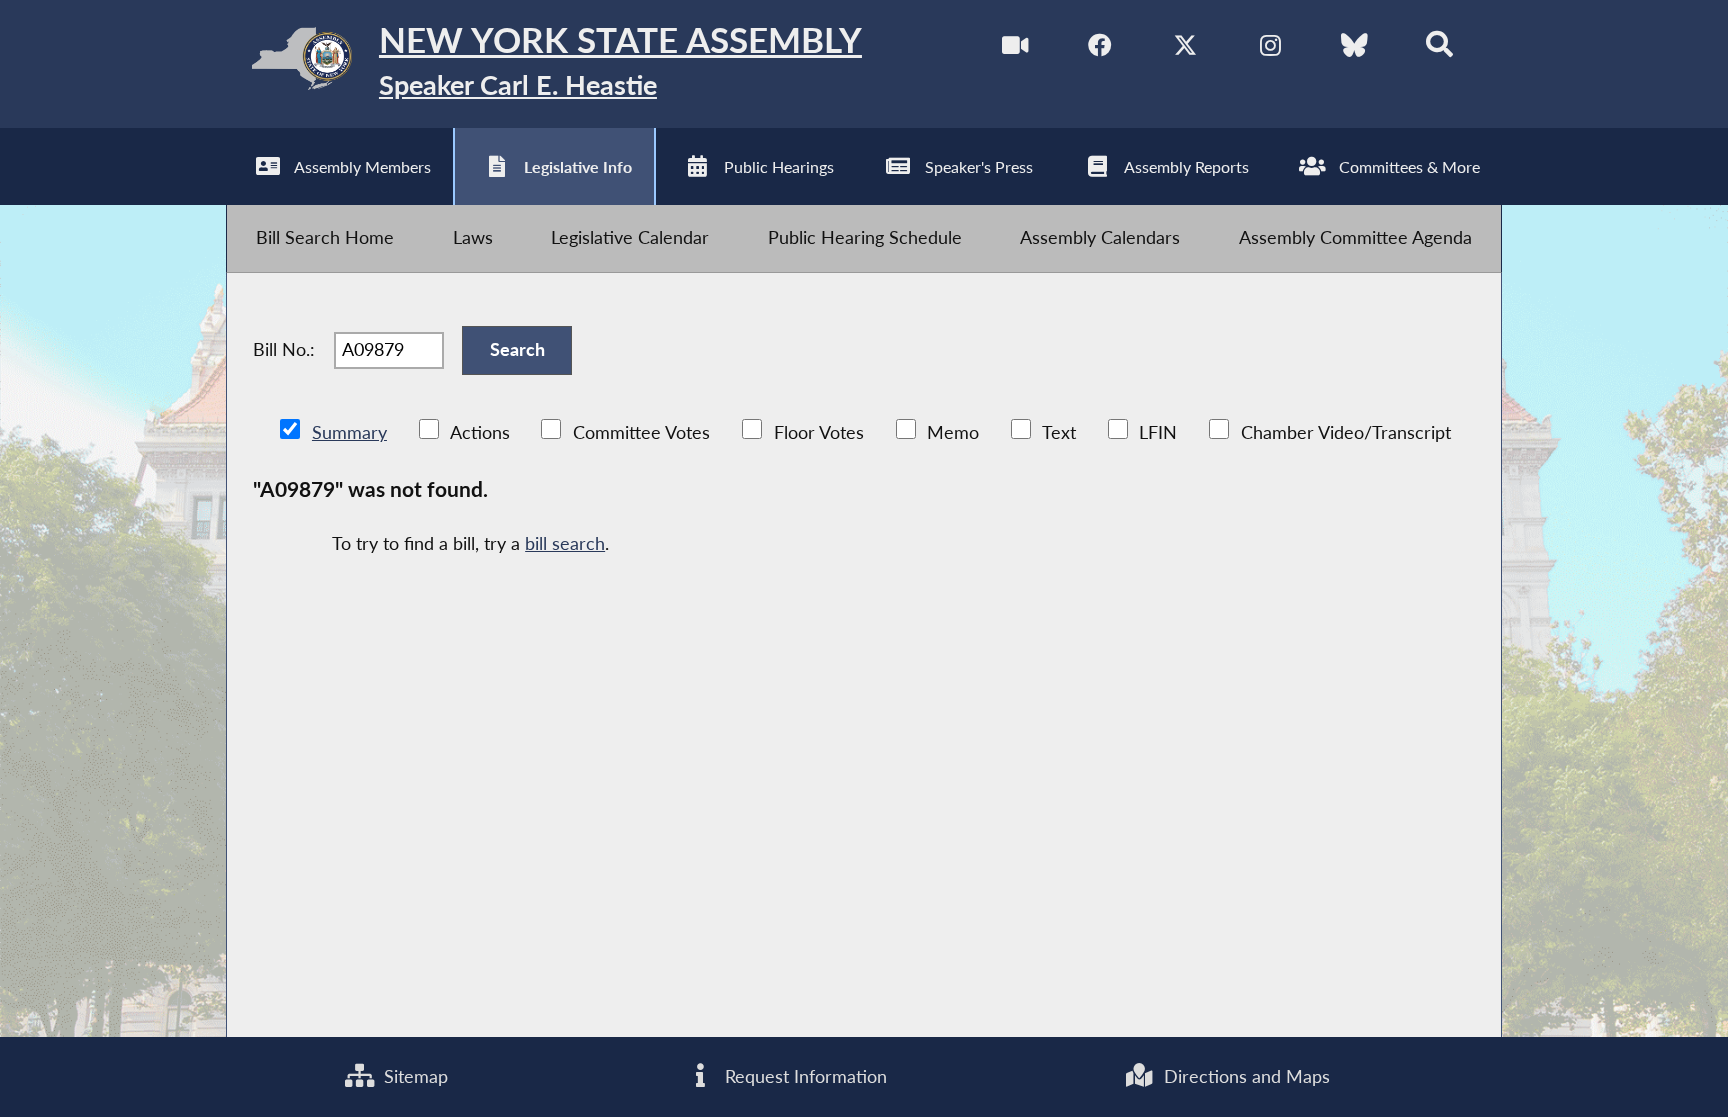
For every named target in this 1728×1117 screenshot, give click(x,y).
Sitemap (413, 1076)
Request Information (803, 1076)
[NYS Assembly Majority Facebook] (1100, 49)
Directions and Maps (1244, 1076)
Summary (349, 432)
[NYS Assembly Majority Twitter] (1185, 49)
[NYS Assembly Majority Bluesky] (1354, 49)
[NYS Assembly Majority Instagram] (1270, 49)
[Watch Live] (1015, 49)
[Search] (1439, 49)
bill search (565, 543)
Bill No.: (284, 349)
